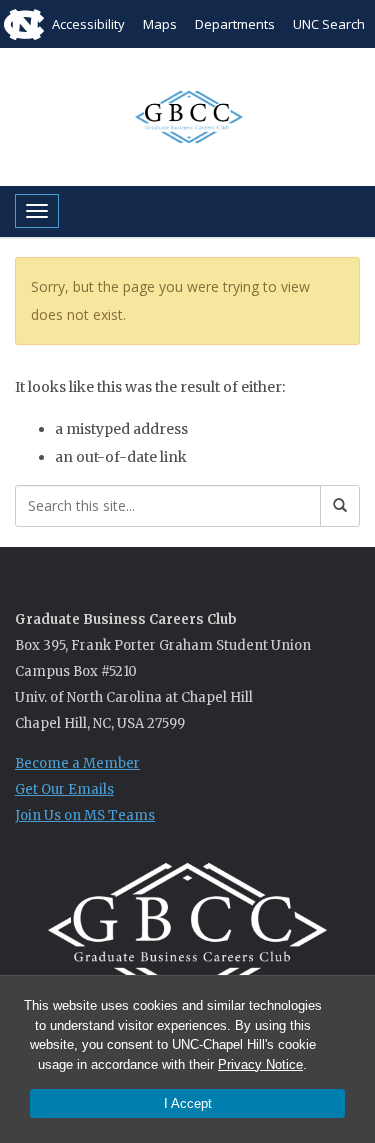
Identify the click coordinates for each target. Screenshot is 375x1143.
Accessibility (88, 24)
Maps (160, 24)
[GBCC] (187, 115)
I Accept (188, 1103)
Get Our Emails (64, 789)
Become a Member (77, 763)
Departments (235, 24)
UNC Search (329, 24)
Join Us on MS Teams (85, 815)
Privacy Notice (260, 1064)
